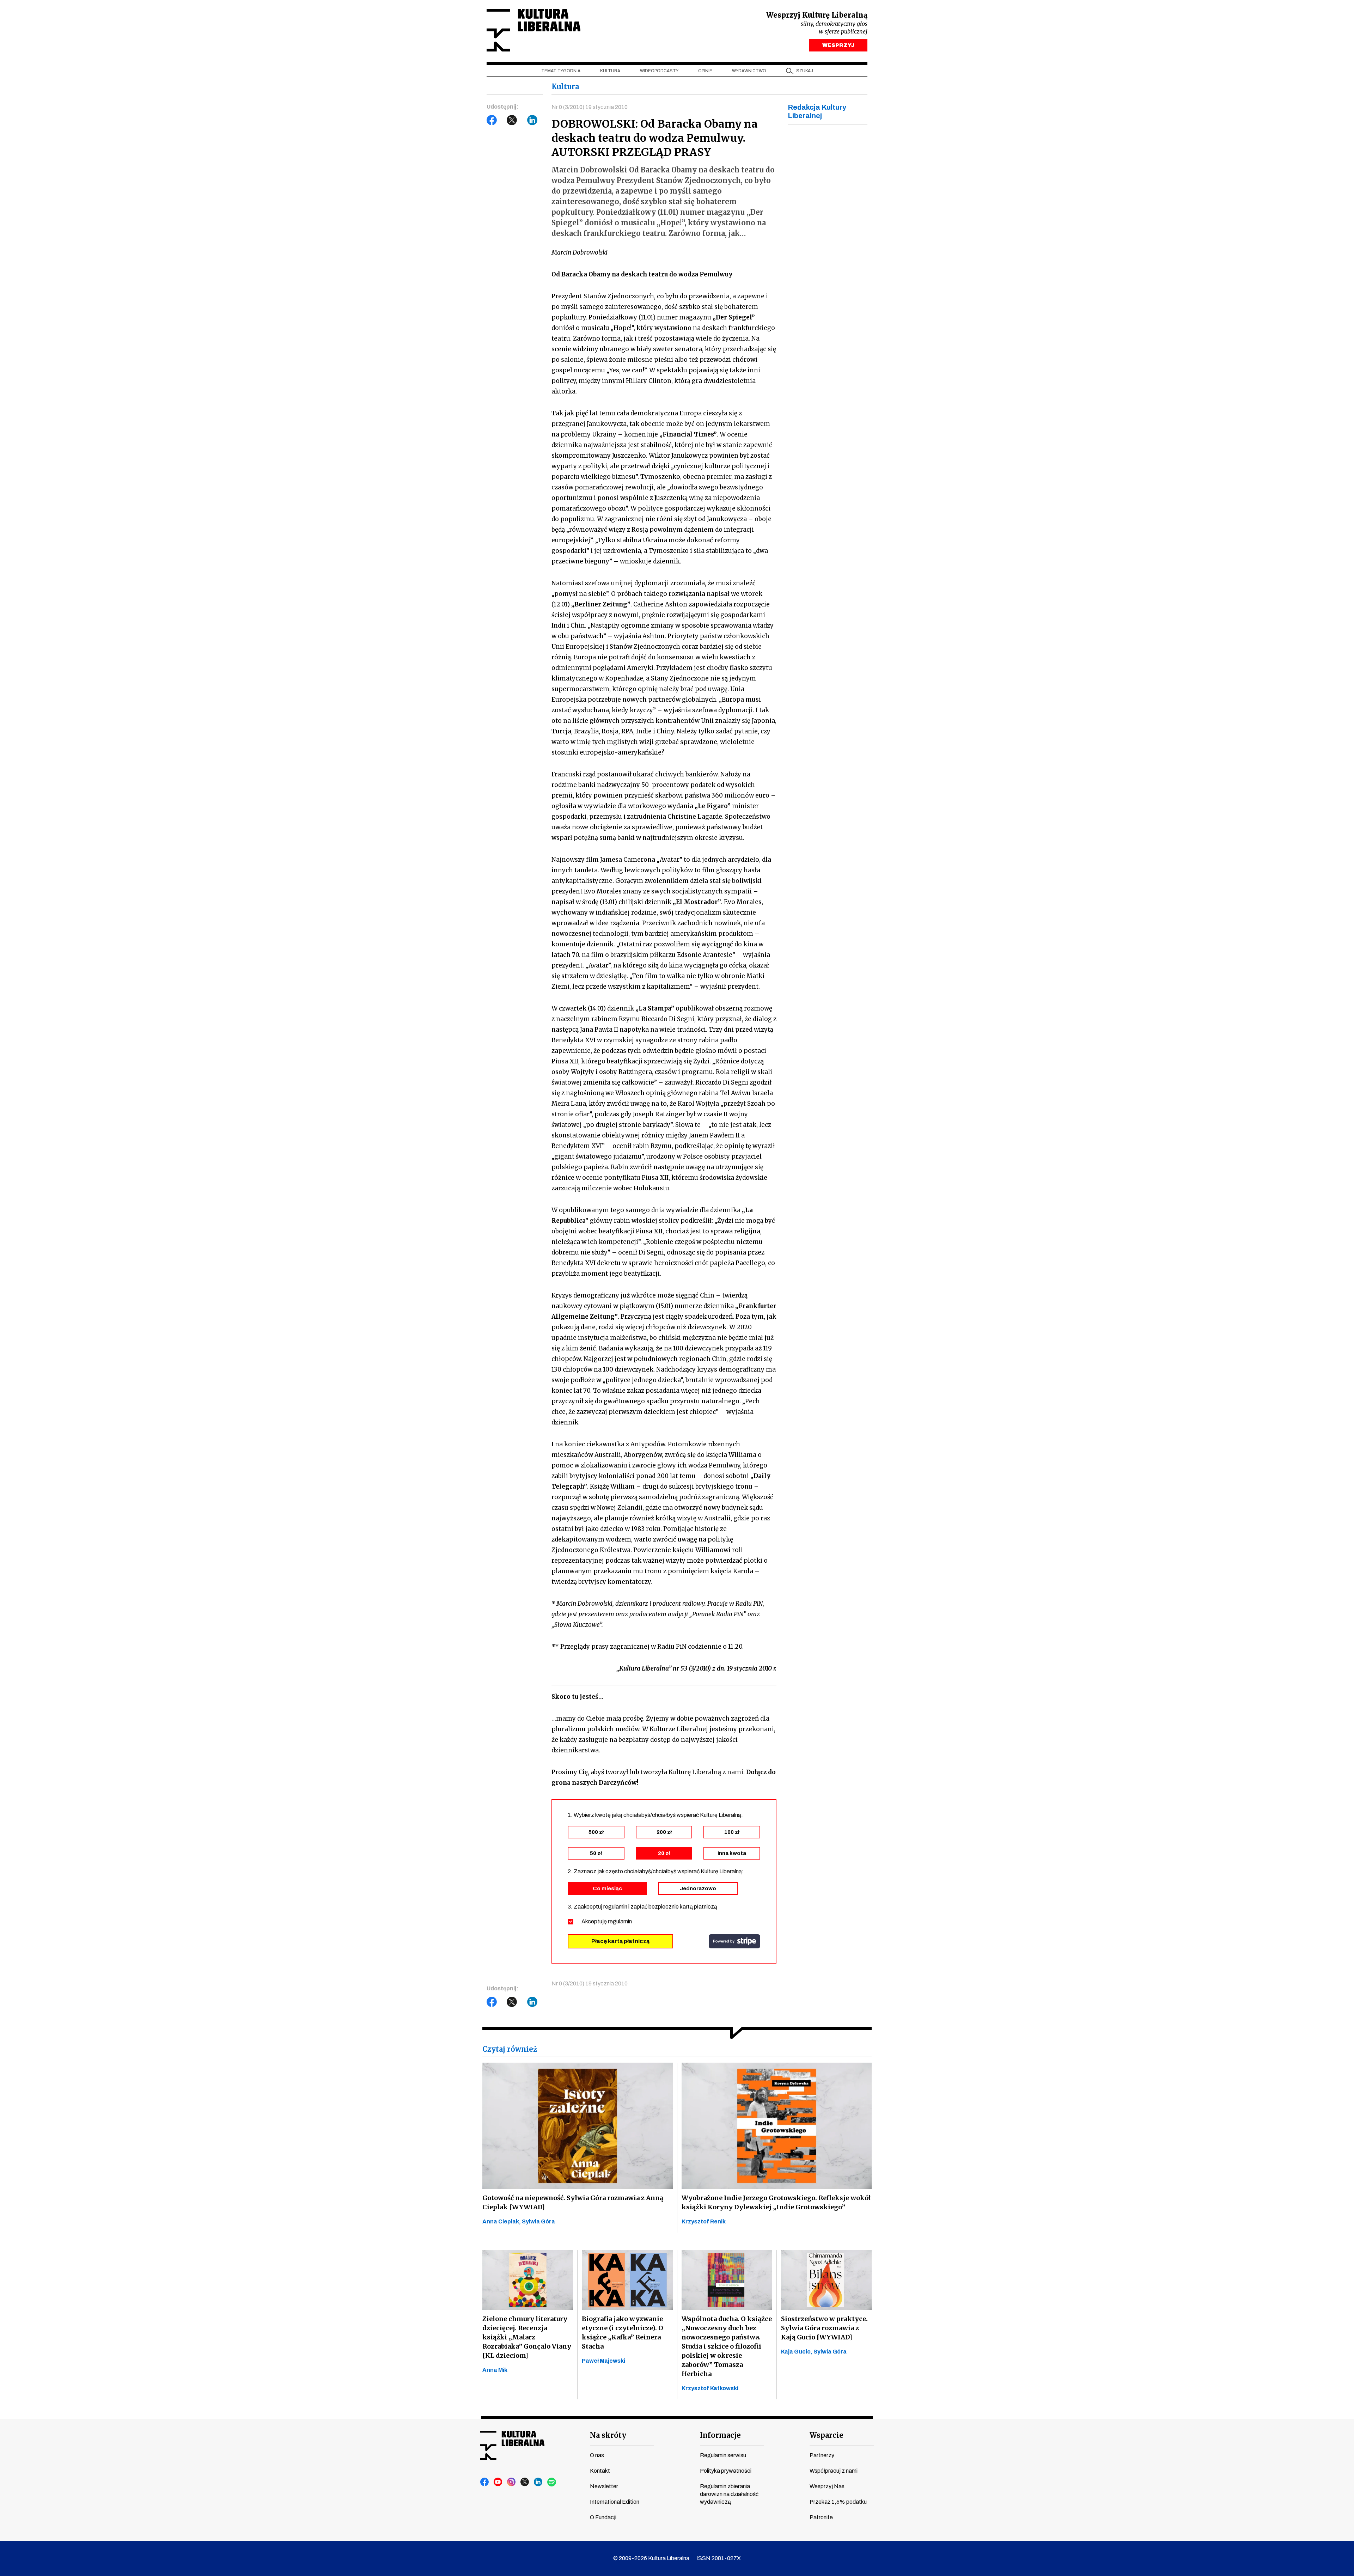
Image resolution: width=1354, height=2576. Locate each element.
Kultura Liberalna (533, 30)
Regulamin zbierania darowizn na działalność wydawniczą (729, 2494)
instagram (512, 2482)
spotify (552, 2482)
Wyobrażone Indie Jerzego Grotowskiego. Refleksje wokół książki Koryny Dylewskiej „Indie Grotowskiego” (776, 2202)
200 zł (664, 1832)
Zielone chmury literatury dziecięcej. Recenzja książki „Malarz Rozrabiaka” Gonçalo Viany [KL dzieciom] (527, 2337)
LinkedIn (532, 120)
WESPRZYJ (838, 45)
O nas (597, 2455)
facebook (485, 2482)
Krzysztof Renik (704, 2221)
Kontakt (600, 2471)
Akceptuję (607, 1921)
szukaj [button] (805, 71)
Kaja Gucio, (797, 2352)
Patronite (821, 2517)
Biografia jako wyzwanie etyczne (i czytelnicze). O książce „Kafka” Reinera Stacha (623, 2333)
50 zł (596, 1853)
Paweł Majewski (603, 2361)
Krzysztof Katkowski (710, 2388)
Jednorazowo (698, 1888)
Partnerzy (822, 2455)
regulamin (620, 1921)
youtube (498, 2482)
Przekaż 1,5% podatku (838, 2502)
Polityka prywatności (726, 2471)
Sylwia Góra (538, 2221)
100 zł (732, 1832)
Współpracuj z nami (834, 2471)
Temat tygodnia (561, 71)
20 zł (664, 1853)
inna (732, 1853)
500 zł (596, 1832)
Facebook (492, 120)
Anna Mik (495, 2370)
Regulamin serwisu (723, 2455)
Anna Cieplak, (502, 2221)
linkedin (538, 2482)
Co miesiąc (607, 1888)
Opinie (705, 71)
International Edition (615, 2502)
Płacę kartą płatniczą (620, 1941)
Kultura (610, 71)
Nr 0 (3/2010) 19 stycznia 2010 (590, 107)
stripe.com (734, 1941)
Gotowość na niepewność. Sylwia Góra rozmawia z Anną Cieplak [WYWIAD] (573, 2202)
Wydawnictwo (749, 71)
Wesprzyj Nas (827, 2486)
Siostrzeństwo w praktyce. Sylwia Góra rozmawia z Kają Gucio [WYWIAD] (824, 2328)
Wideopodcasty (659, 71)
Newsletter (604, 2486)
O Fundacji (603, 2517)
